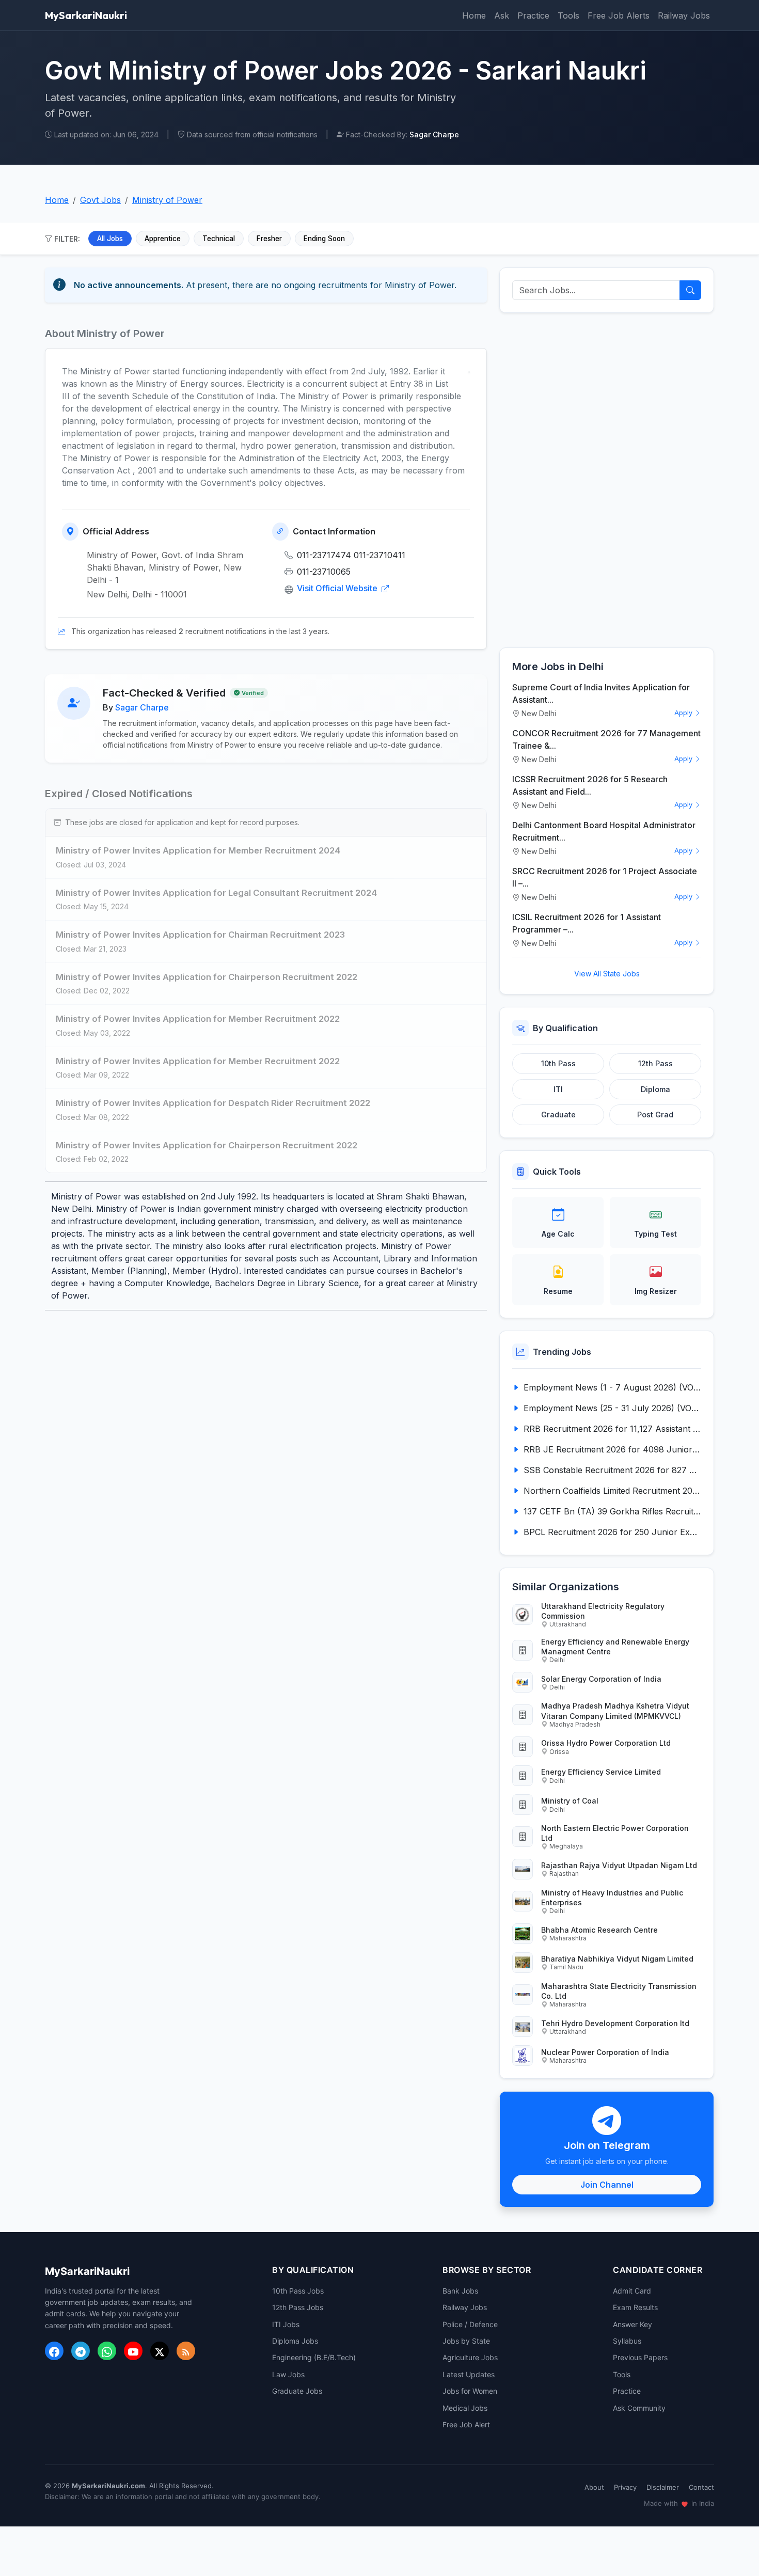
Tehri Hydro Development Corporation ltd (615, 2023)
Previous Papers (640, 2357)
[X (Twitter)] (160, 2351)
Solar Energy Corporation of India (601, 1679)
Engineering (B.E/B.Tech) (314, 2357)
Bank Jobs (460, 2291)
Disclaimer (663, 2487)
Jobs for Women (470, 2391)
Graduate (558, 1115)
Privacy (625, 2487)
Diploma (655, 1089)
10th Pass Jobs (298, 2291)
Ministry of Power (167, 200)
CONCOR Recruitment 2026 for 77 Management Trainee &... (606, 739)
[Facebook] (54, 2351)
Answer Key (632, 2324)
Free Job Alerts (619, 15)
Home (474, 15)
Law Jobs (288, 2374)
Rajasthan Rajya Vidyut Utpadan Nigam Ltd (619, 1865)
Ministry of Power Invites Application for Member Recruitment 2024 (198, 850)
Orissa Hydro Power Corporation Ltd (606, 1743)
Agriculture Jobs (470, 2357)
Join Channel (607, 2185)
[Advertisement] (607, 480)
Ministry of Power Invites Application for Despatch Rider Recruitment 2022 (213, 1103)
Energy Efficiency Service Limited (601, 1772)
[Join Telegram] (81, 2351)
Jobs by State (466, 2341)
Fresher (269, 239)
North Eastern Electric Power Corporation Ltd (615, 1833)
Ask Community (639, 2408)
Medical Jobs (465, 2408)
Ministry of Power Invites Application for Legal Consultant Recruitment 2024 (216, 893)
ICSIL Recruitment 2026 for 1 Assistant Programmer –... (587, 923)
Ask (502, 15)
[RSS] (186, 2351)
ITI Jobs (286, 2324)
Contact (701, 2487)
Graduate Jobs (297, 2391)
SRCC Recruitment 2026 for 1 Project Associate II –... (605, 877)
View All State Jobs (607, 974)
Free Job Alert (466, 2424)
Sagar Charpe (142, 707)
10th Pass (558, 1063)
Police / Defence (470, 2324)
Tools (568, 15)
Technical (219, 239)
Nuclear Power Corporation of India (605, 2052)
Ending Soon (324, 239)
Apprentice (163, 239)
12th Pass (655, 1063)
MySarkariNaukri (86, 15)
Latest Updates (469, 2374)
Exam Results (635, 2307)
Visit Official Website (338, 588)
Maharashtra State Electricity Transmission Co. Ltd (619, 1991)
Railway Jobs (684, 15)
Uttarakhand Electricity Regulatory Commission (603, 1611)
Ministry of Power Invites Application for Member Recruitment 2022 (198, 1019)
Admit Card (632, 2291)
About (594, 2487)
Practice (533, 15)
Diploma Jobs (295, 2341)
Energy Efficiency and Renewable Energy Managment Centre (615, 1647)
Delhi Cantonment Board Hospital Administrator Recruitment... (604, 831)
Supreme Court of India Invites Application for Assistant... (601, 693)
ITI (558, 1089)
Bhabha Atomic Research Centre (599, 1930)
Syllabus (627, 2341)
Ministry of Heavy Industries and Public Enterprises (612, 1898)
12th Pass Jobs (298, 2307)
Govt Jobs (100, 200)
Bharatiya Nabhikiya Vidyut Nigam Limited (617, 1959)
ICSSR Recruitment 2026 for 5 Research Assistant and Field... (590, 785)
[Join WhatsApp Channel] (107, 2351)
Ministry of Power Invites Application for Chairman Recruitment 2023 (200, 935)
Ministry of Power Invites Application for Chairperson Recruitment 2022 (207, 977)
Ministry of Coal (570, 1801)
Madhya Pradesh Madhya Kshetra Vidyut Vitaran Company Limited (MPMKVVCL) (615, 1711)
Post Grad (655, 1115)
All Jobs (110, 239)
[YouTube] (133, 2351)
